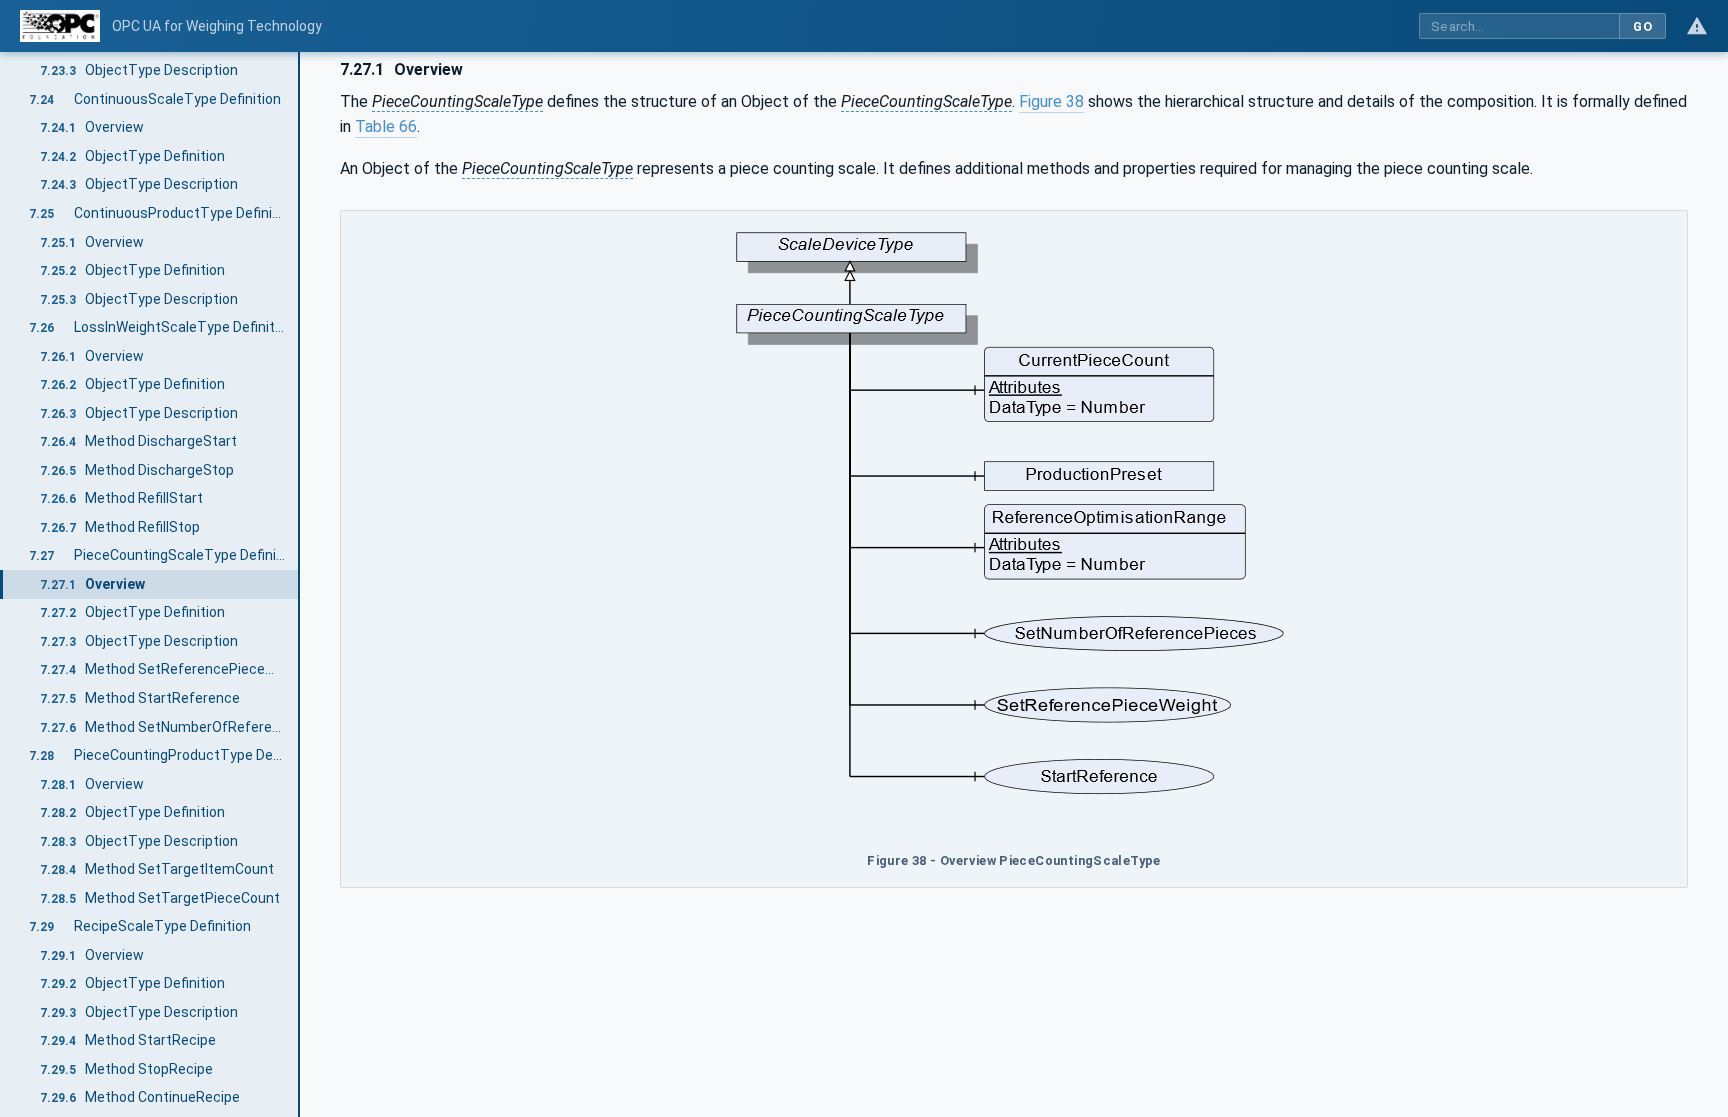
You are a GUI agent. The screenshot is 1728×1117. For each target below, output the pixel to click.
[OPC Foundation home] (60, 26)
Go (1642, 26)
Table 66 (386, 126)
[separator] (300, 584)
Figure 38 (1051, 101)
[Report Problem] (1697, 26)
